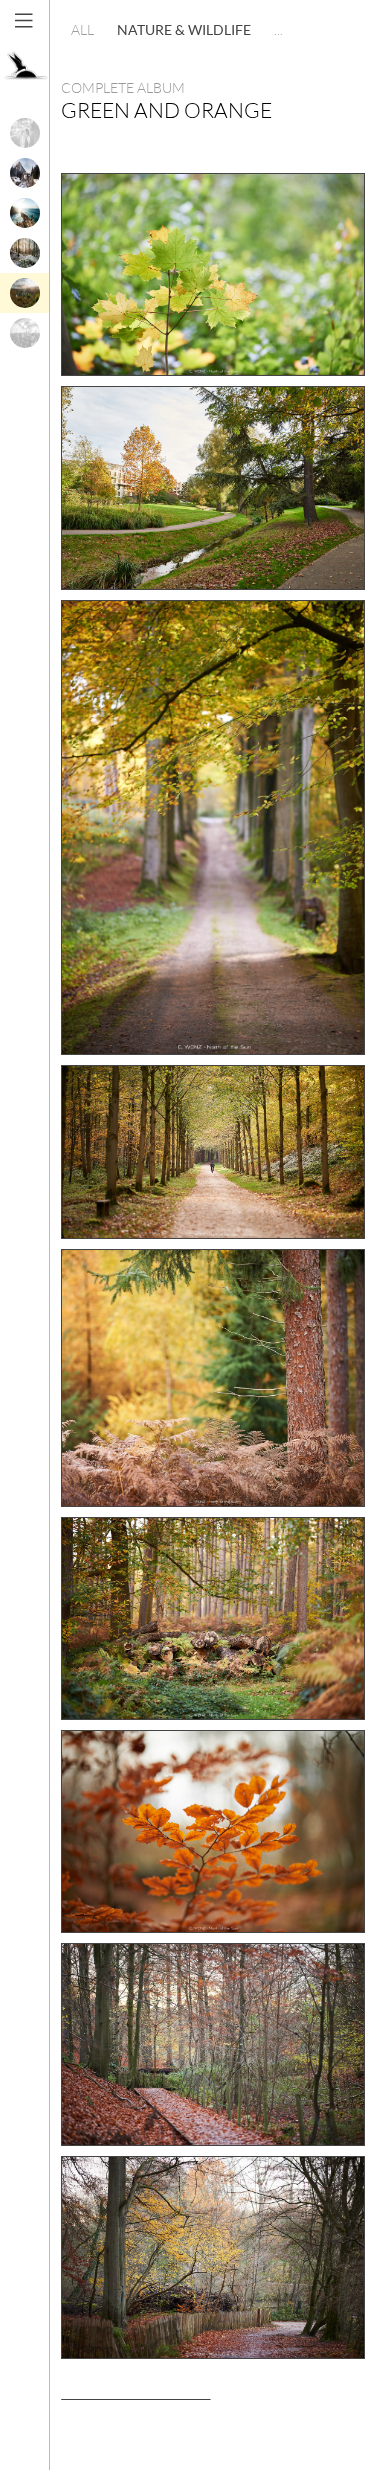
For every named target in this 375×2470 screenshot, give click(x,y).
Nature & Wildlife (184, 30)
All (82, 29)
